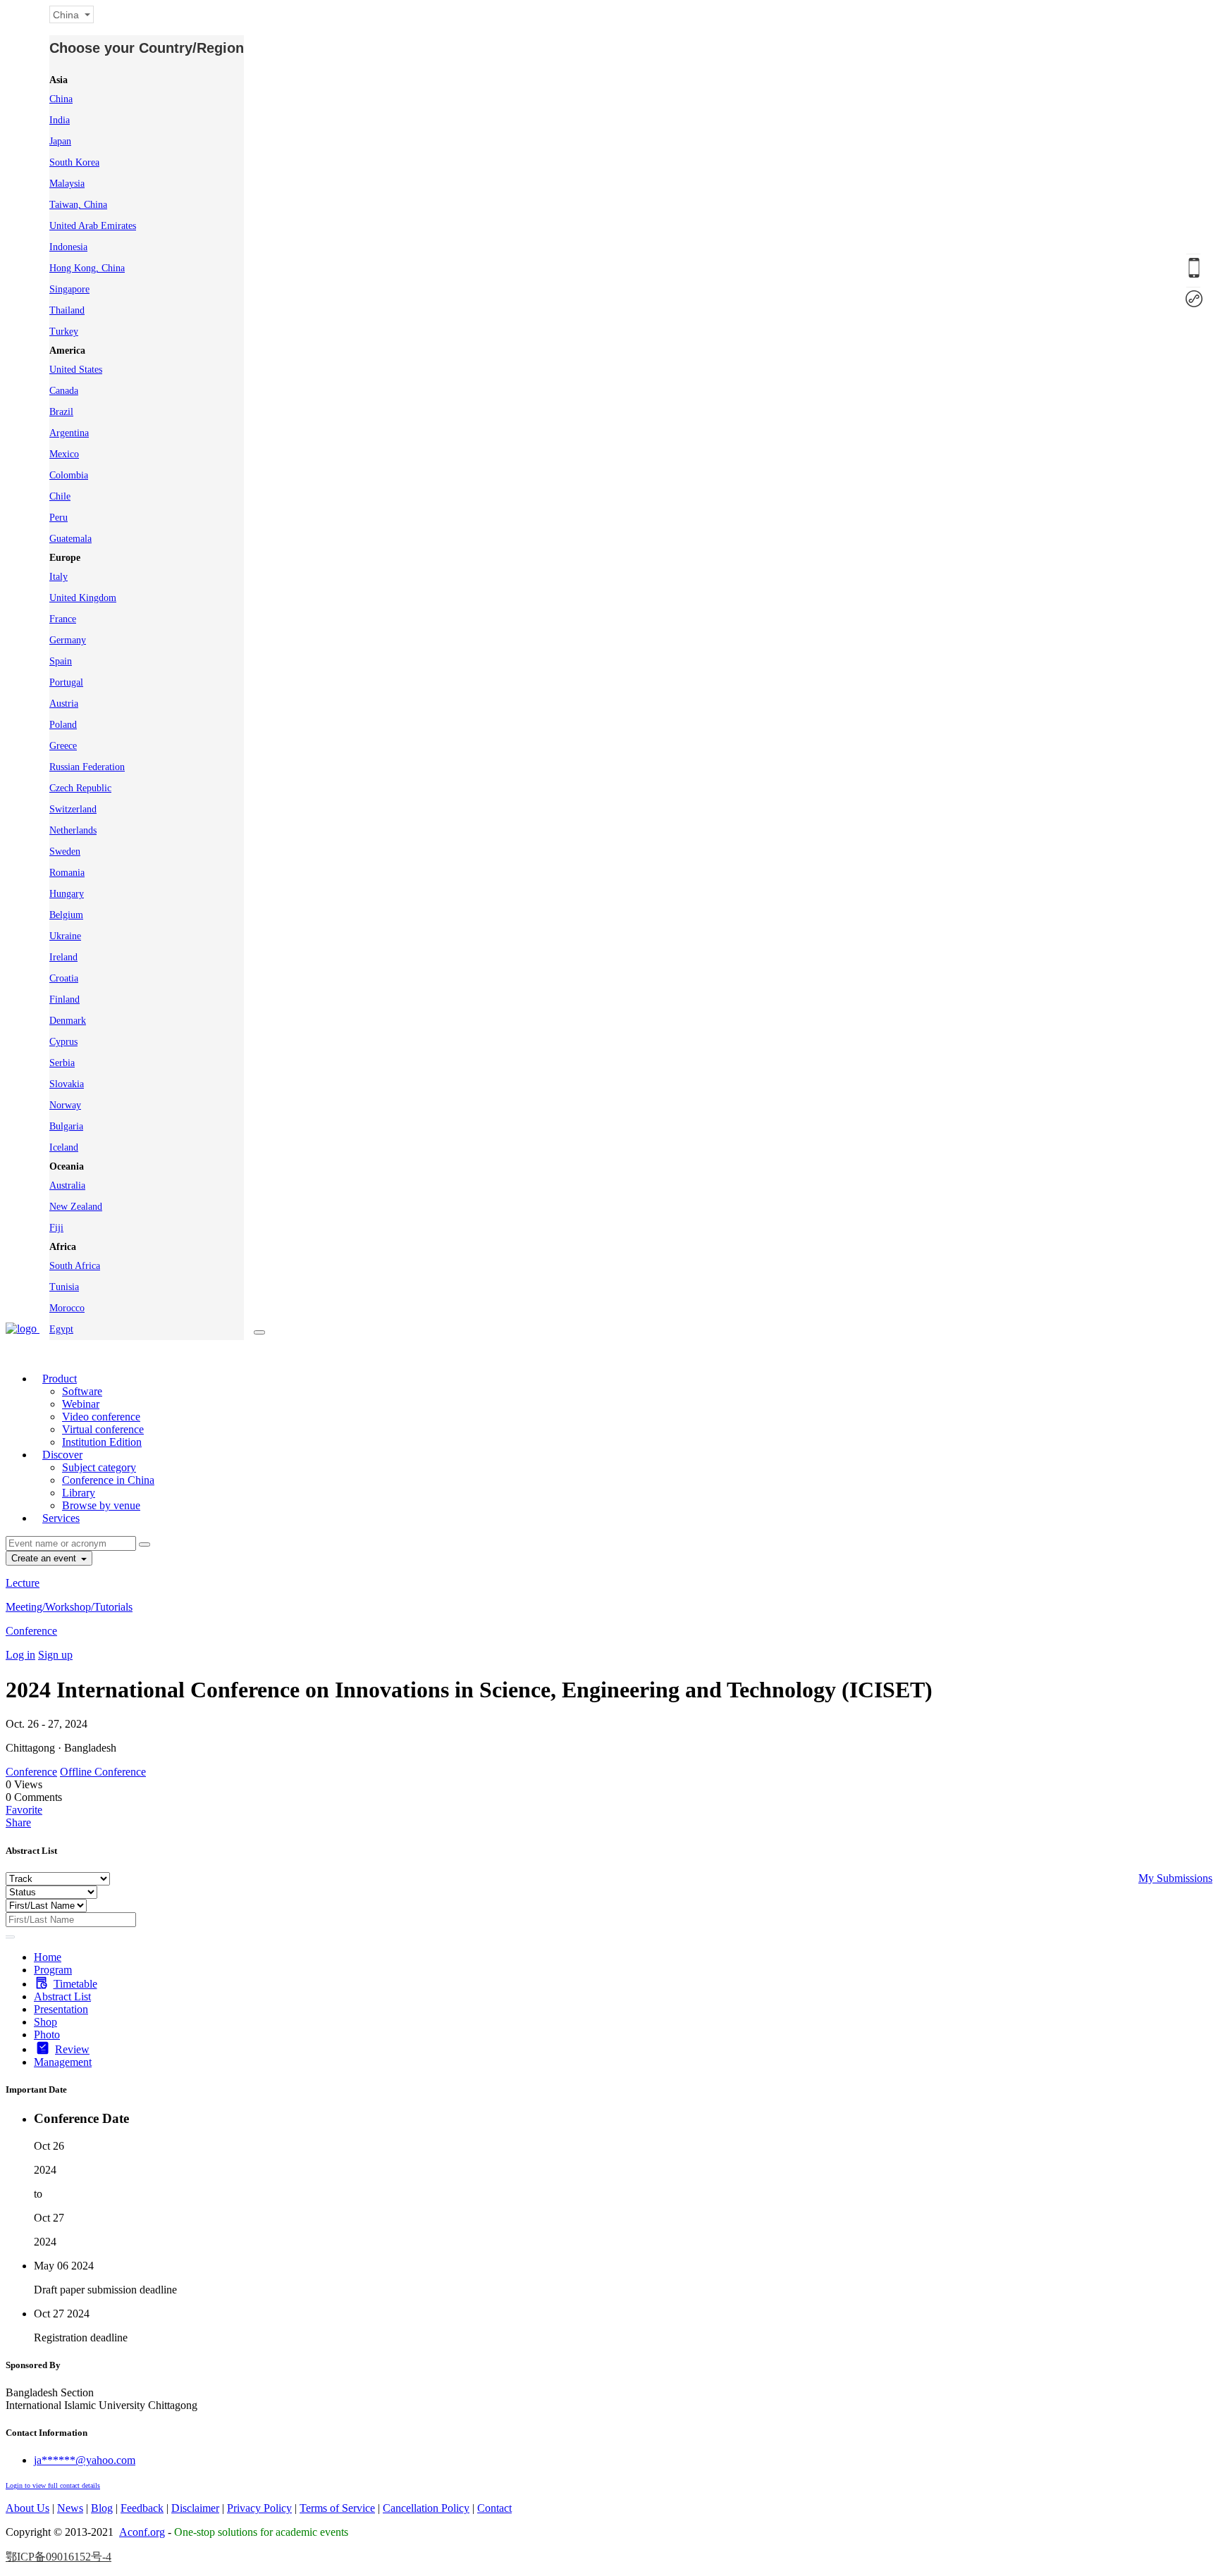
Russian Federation (87, 767)
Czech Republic (80, 788)
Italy (59, 577)
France (63, 619)
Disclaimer (195, 2508)
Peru (59, 518)
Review (72, 2049)
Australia (67, 1185)
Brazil (61, 412)
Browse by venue (101, 1505)
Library (79, 1493)
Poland (63, 725)
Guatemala (70, 539)
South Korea (74, 162)
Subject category (99, 1467)
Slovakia (67, 1084)
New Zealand (76, 1207)
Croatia (64, 978)
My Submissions (1175, 1878)
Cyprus (63, 1042)
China (61, 99)
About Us (27, 2508)
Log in (20, 1655)
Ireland (63, 957)
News (70, 2508)
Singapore (69, 289)
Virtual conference (103, 1429)
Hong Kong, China (87, 268)
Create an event (45, 1558)
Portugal (66, 682)
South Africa (75, 1266)
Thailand (67, 310)
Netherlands (73, 830)
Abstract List (62, 1996)
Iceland (64, 1147)
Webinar (81, 1404)
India (60, 120)
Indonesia (68, 247)
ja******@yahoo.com (85, 2460)
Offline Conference (103, 1772)
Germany (68, 640)
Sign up (55, 1655)
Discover (62, 1455)
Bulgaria (66, 1126)
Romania (67, 873)
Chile (60, 496)
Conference (31, 1631)
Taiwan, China (78, 205)
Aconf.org (142, 2532)
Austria (64, 704)
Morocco (67, 1308)
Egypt (61, 1329)
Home (48, 1957)
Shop (45, 2022)
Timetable (75, 1984)
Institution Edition (102, 1442)
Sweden (65, 852)
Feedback (142, 2508)
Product (60, 1379)
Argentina (69, 433)
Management (63, 2062)
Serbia (62, 1063)
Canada (64, 391)
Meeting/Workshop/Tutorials (69, 1607)
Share (18, 1822)
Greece (63, 746)
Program (53, 1970)
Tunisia (64, 1287)
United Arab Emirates (93, 226)
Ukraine (65, 936)
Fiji (56, 1228)
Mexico (64, 454)
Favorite (24, 1810)
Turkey (64, 332)
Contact (494, 2508)
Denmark (68, 1021)
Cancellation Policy (426, 2508)
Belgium (66, 915)
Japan (60, 141)
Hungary (67, 894)
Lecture (23, 1583)
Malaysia (67, 184)
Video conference (101, 1417)
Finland (64, 999)
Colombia (69, 475)
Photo (47, 2035)
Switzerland (73, 809)
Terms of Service (337, 2508)
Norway (65, 1105)
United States (76, 370)
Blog (102, 2508)
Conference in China (108, 1480)
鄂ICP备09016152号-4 (59, 2557)
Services (61, 1518)
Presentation (61, 2009)
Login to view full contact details (53, 2485)
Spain (61, 661)
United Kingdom (83, 598)
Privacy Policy (259, 2508)
